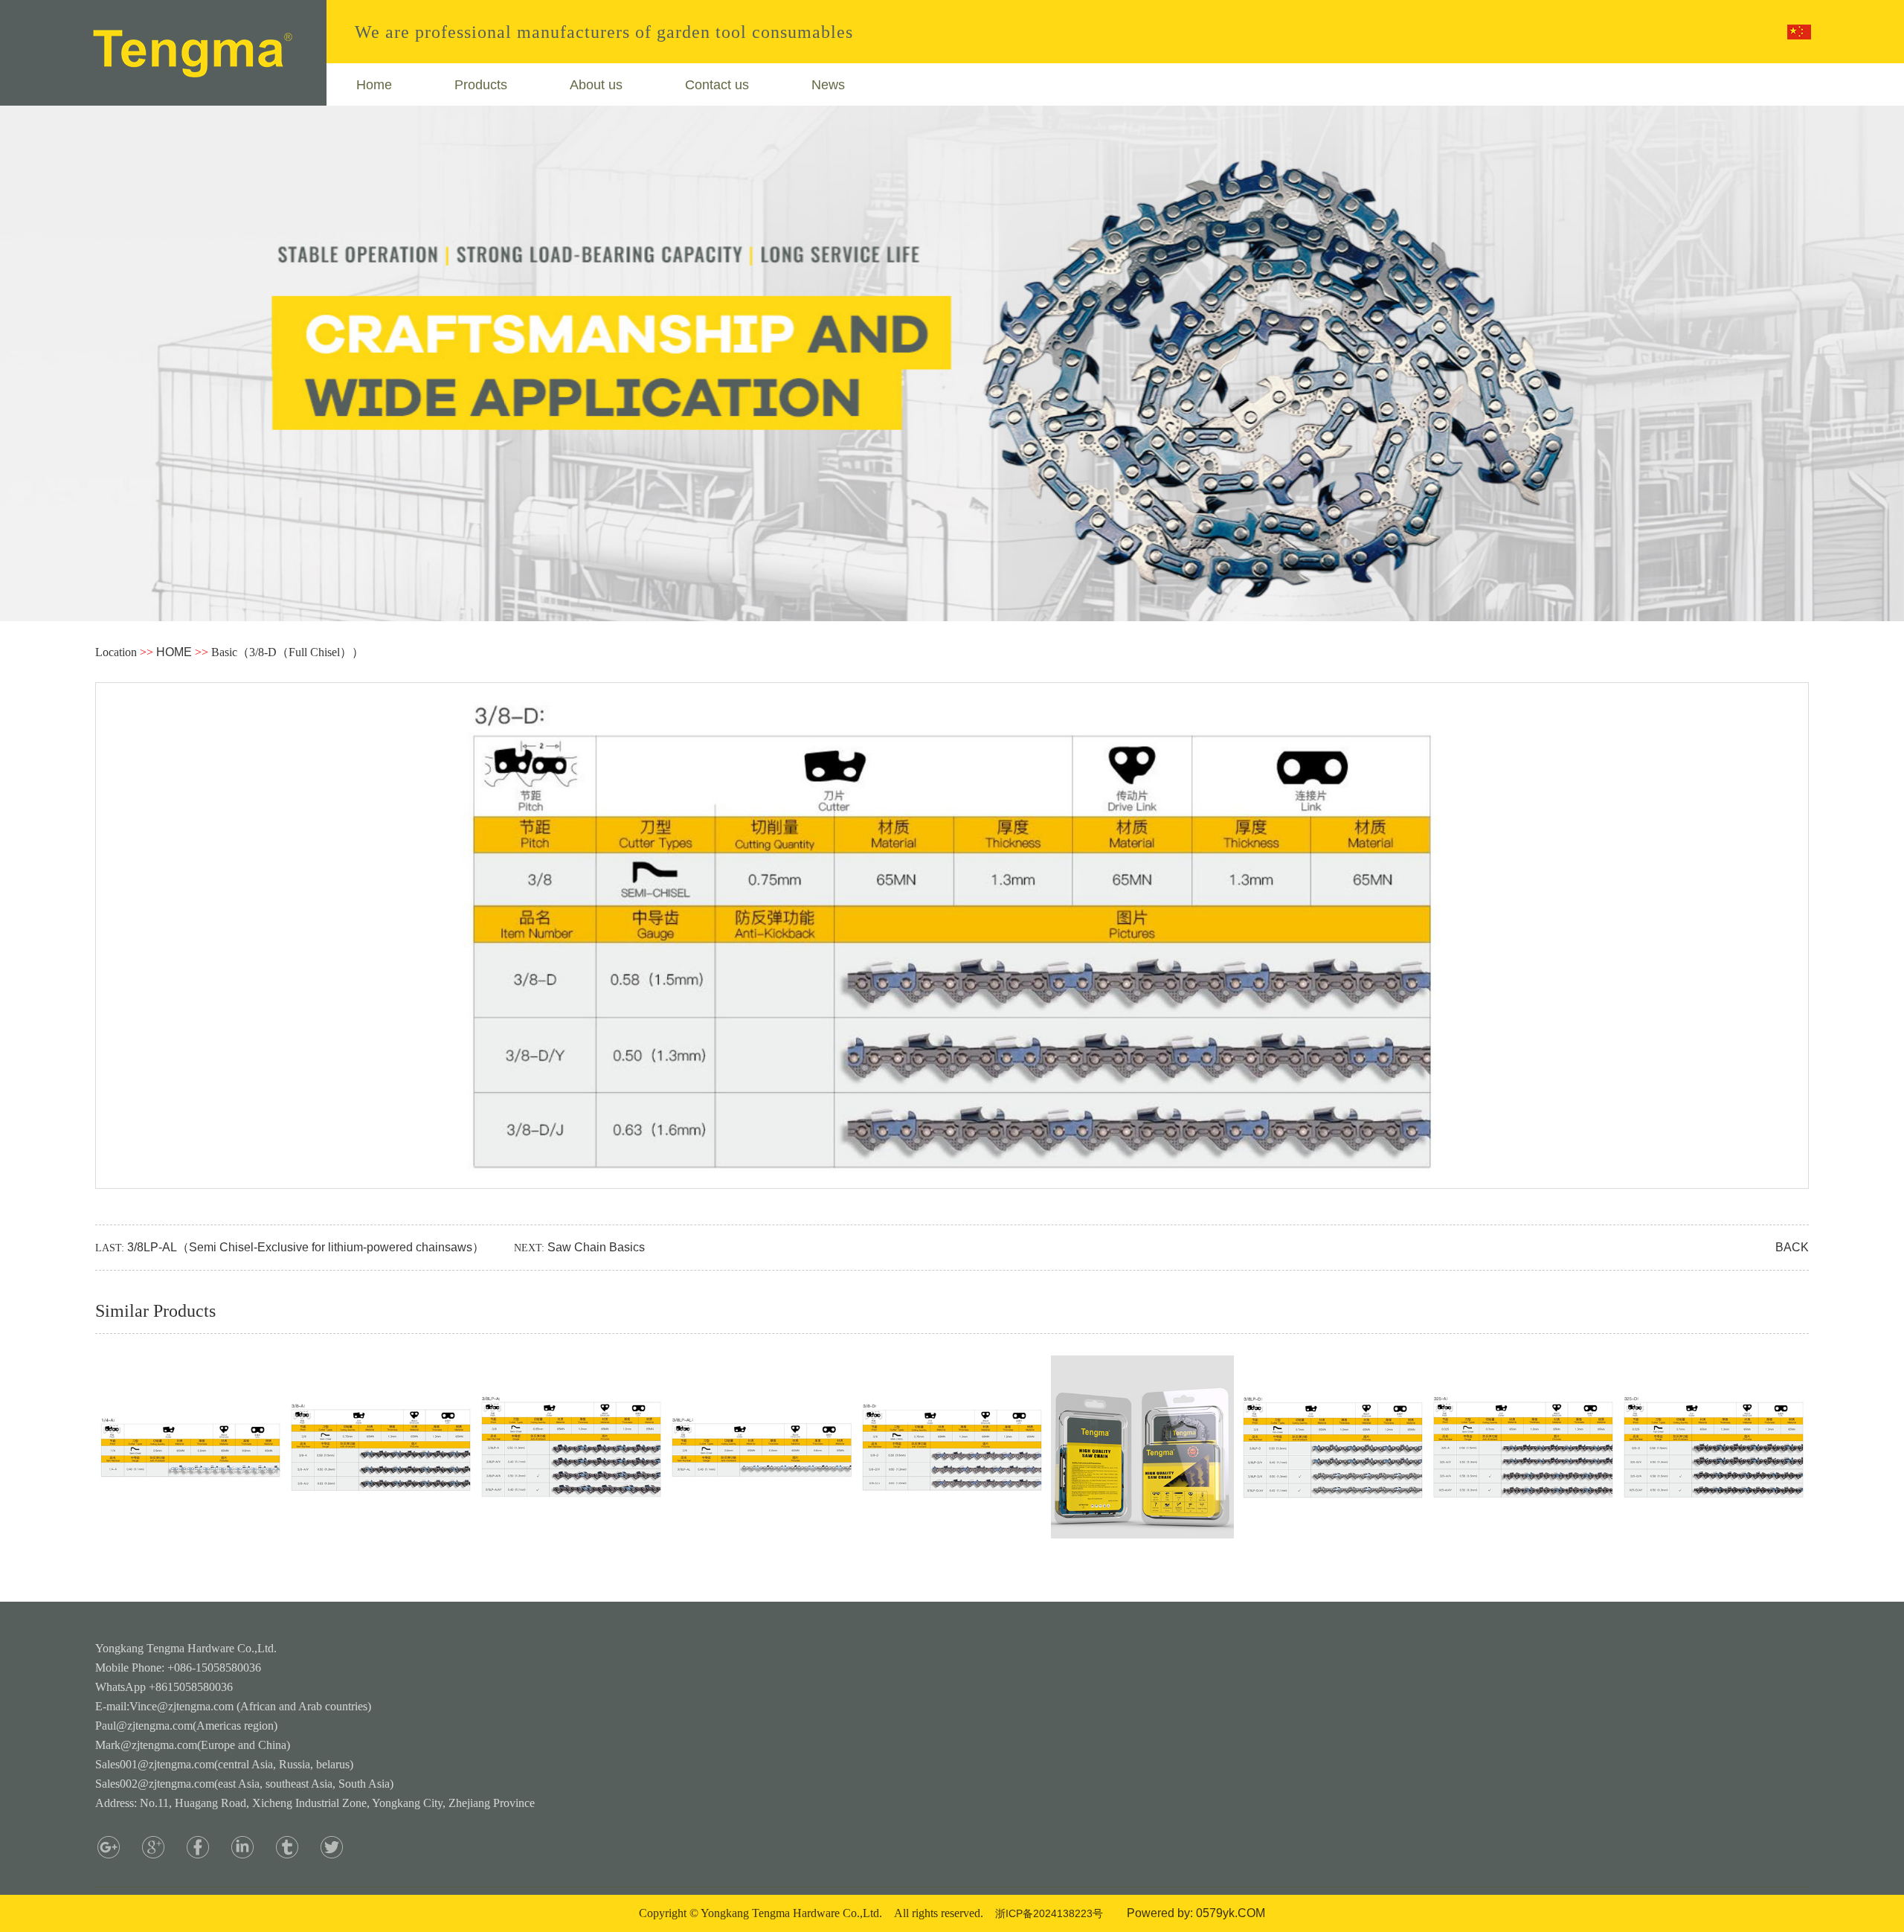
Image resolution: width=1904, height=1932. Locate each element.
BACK (1792, 1247)
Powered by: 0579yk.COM (1196, 1913)
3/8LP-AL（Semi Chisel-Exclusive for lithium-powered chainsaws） (306, 1247)
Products (481, 85)
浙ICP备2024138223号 (1049, 1913)
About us (596, 85)
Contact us (717, 85)
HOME (174, 652)
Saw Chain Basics (596, 1247)
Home (374, 85)
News (828, 85)
